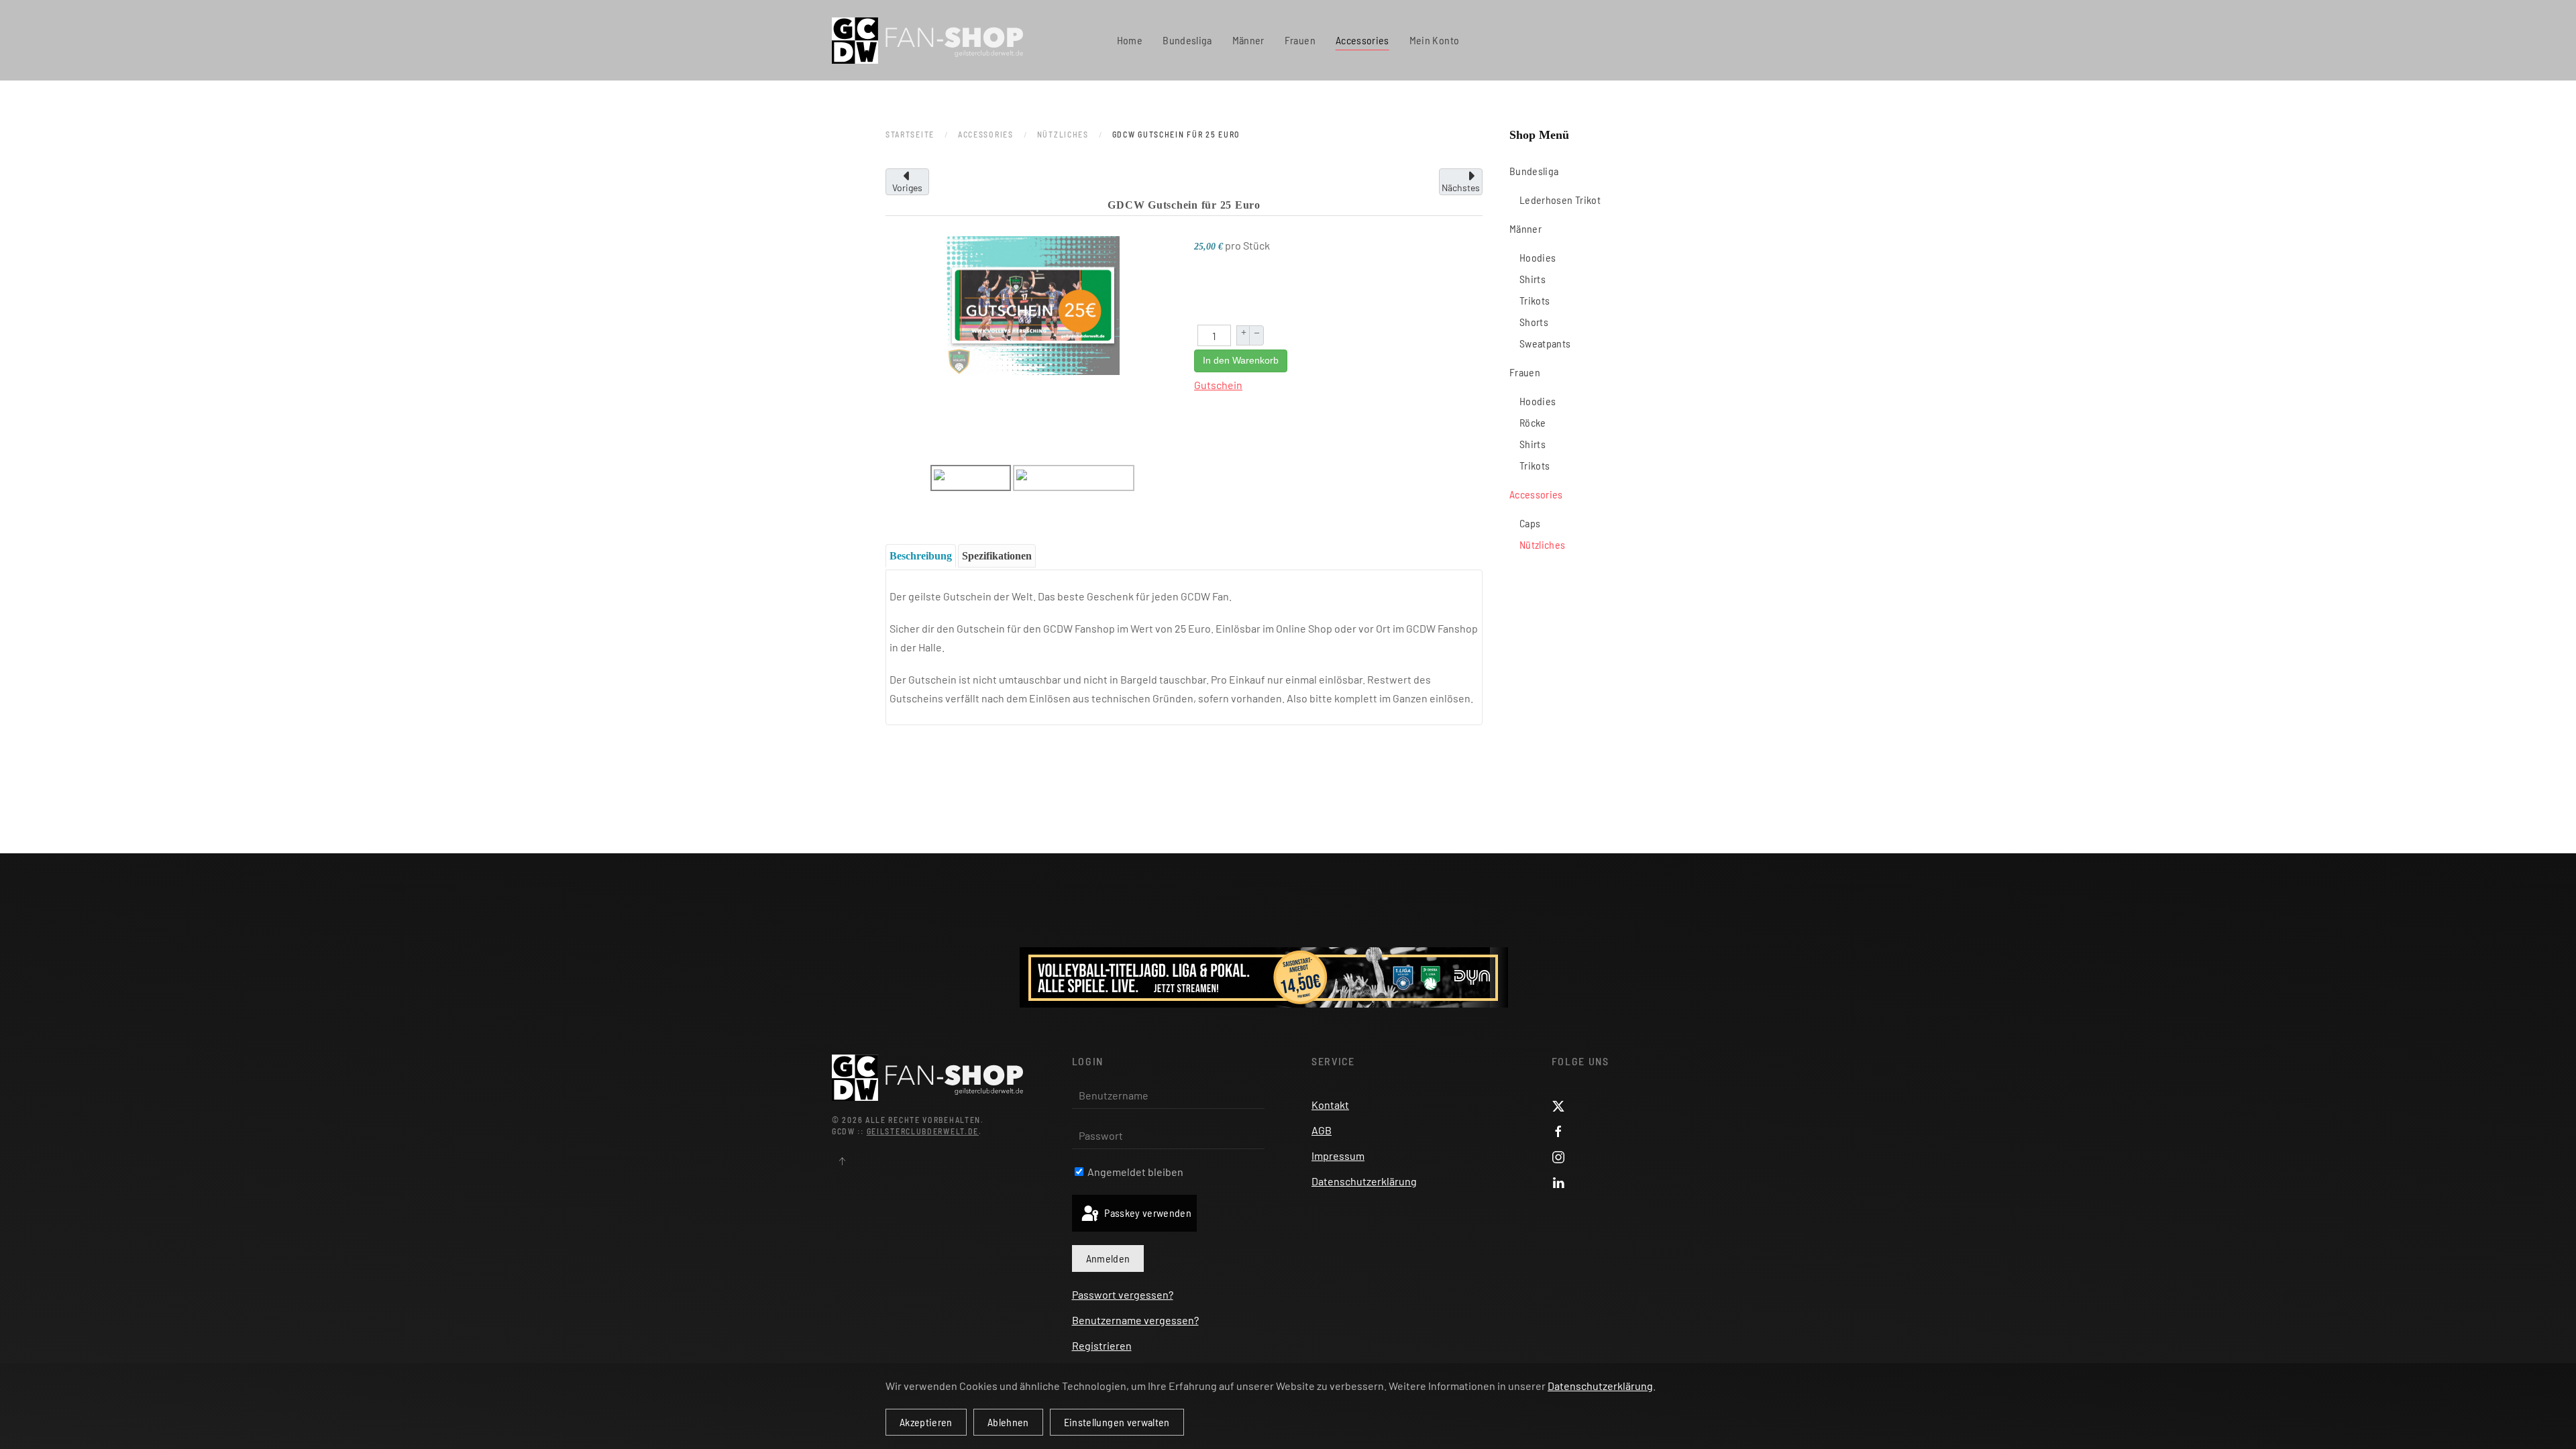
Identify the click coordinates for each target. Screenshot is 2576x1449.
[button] (842, 1161)
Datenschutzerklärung (1364, 1181)
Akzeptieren (926, 1422)
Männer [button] (1248, 40)
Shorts (1534, 322)
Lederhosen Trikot (1560, 200)
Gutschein (1218, 385)
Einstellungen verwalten (1117, 1422)
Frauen (1525, 372)
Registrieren (1102, 1345)
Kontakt (1330, 1105)
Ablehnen (1008, 1422)
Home (1130, 40)
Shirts (1533, 279)
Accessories (1536, 494)
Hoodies (1538, 257)
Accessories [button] (1362, 40)
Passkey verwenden (1147, 1213)
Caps (1530, 523)
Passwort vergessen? (1123, 1294)
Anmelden (1108, 1258)
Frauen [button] (1300, 40)
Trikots (1535, 300)
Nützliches (1543, 544)
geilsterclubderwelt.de (923, 1131)
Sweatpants (1545, 343)
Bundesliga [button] (1187, 40)
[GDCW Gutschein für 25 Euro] (1033, 304)
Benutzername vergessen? (1135, 1320)
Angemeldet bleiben (1134, 1172)
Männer (1525, 228)
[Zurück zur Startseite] (927, 40)
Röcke (1533, 422)
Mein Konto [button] (1435, 40)
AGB (1322, 1130)
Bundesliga (1534, 171)
